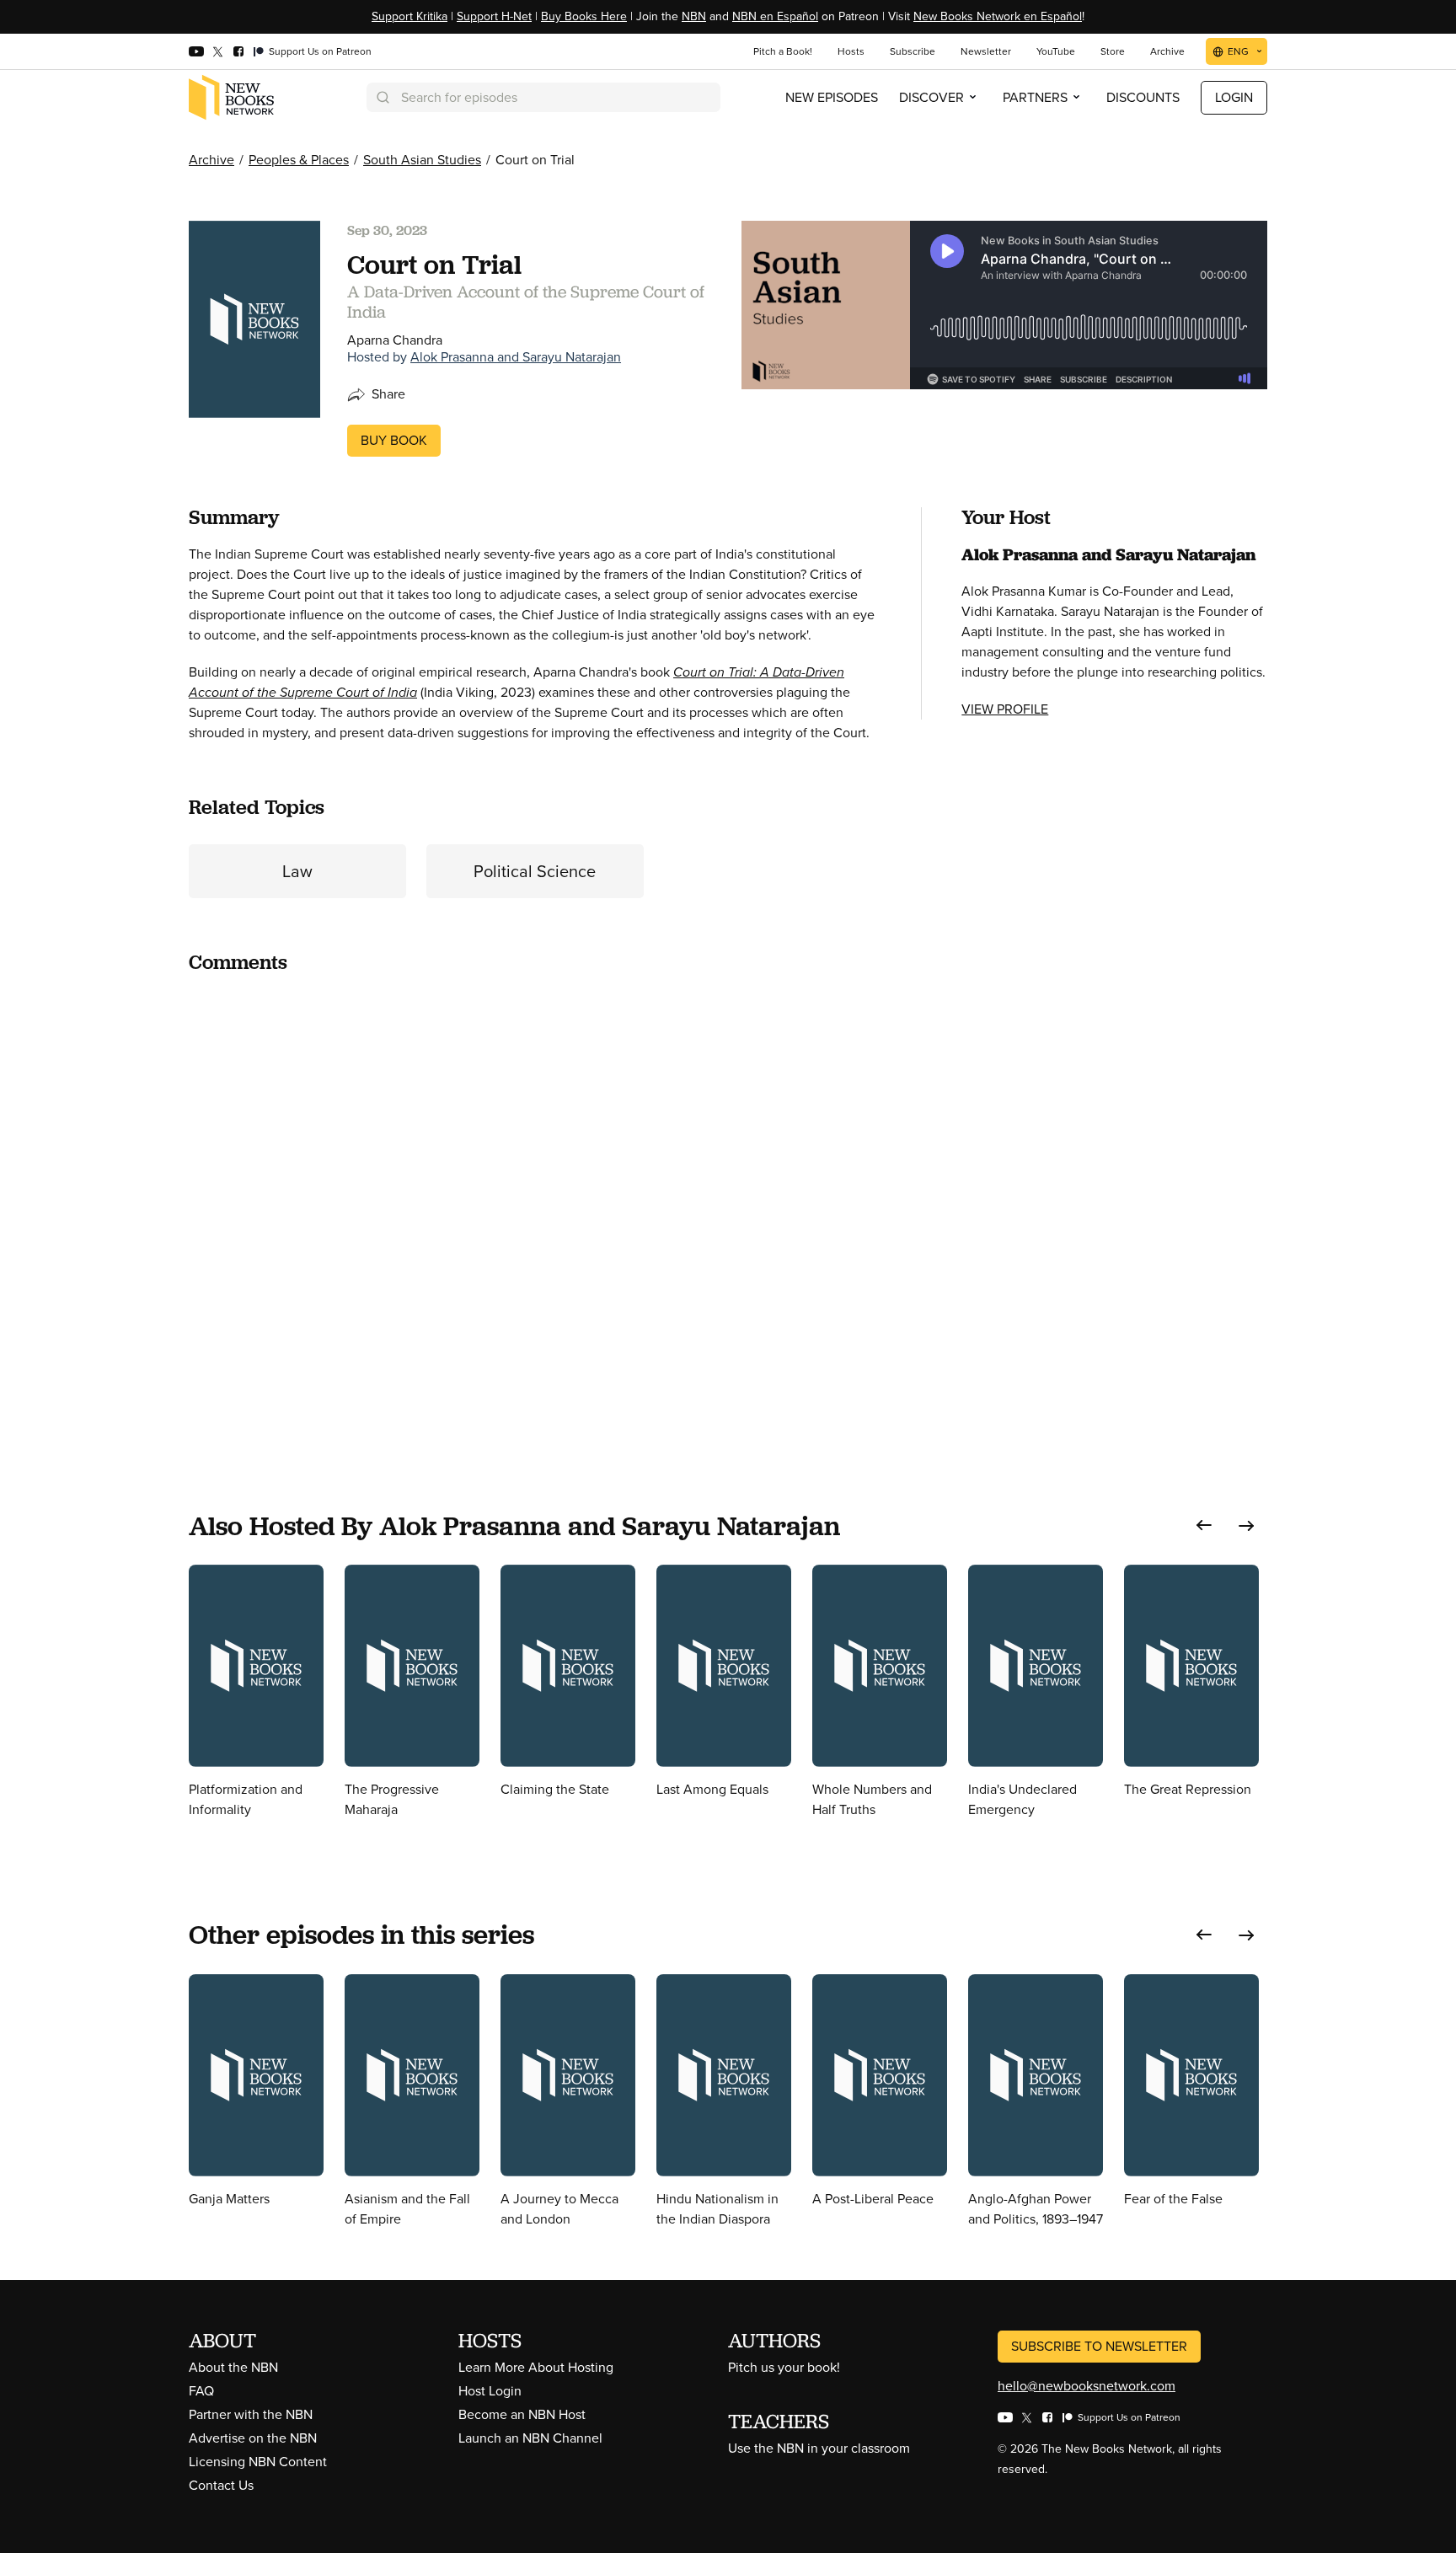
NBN (694, 16)
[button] (1204, 1525)
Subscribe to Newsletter (1099, 2346)
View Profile (1005, 709)
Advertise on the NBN (253, 2438)
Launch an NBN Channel (530, 2438)
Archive (211, 160)
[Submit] (382, 97)
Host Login (490, 2391)
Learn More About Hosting (536, 2367)
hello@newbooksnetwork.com (1087, 2386)
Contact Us (221, 2485)
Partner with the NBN (251, 2414)
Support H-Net (494, 16)
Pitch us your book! (784, 2367)
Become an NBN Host (522, 2414)
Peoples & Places (299, 160)
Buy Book (394, 440)
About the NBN (233, 2367)
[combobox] (543, 97)
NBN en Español (775, 16)
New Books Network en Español (998, 16)
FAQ (201, 2391)
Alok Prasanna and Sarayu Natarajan (516, 357)
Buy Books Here (584, 16)
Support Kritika (409, 16)
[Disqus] (535, 1200)
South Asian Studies (422, 160)
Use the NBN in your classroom (819, 2448)
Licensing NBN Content (258, 2462)
